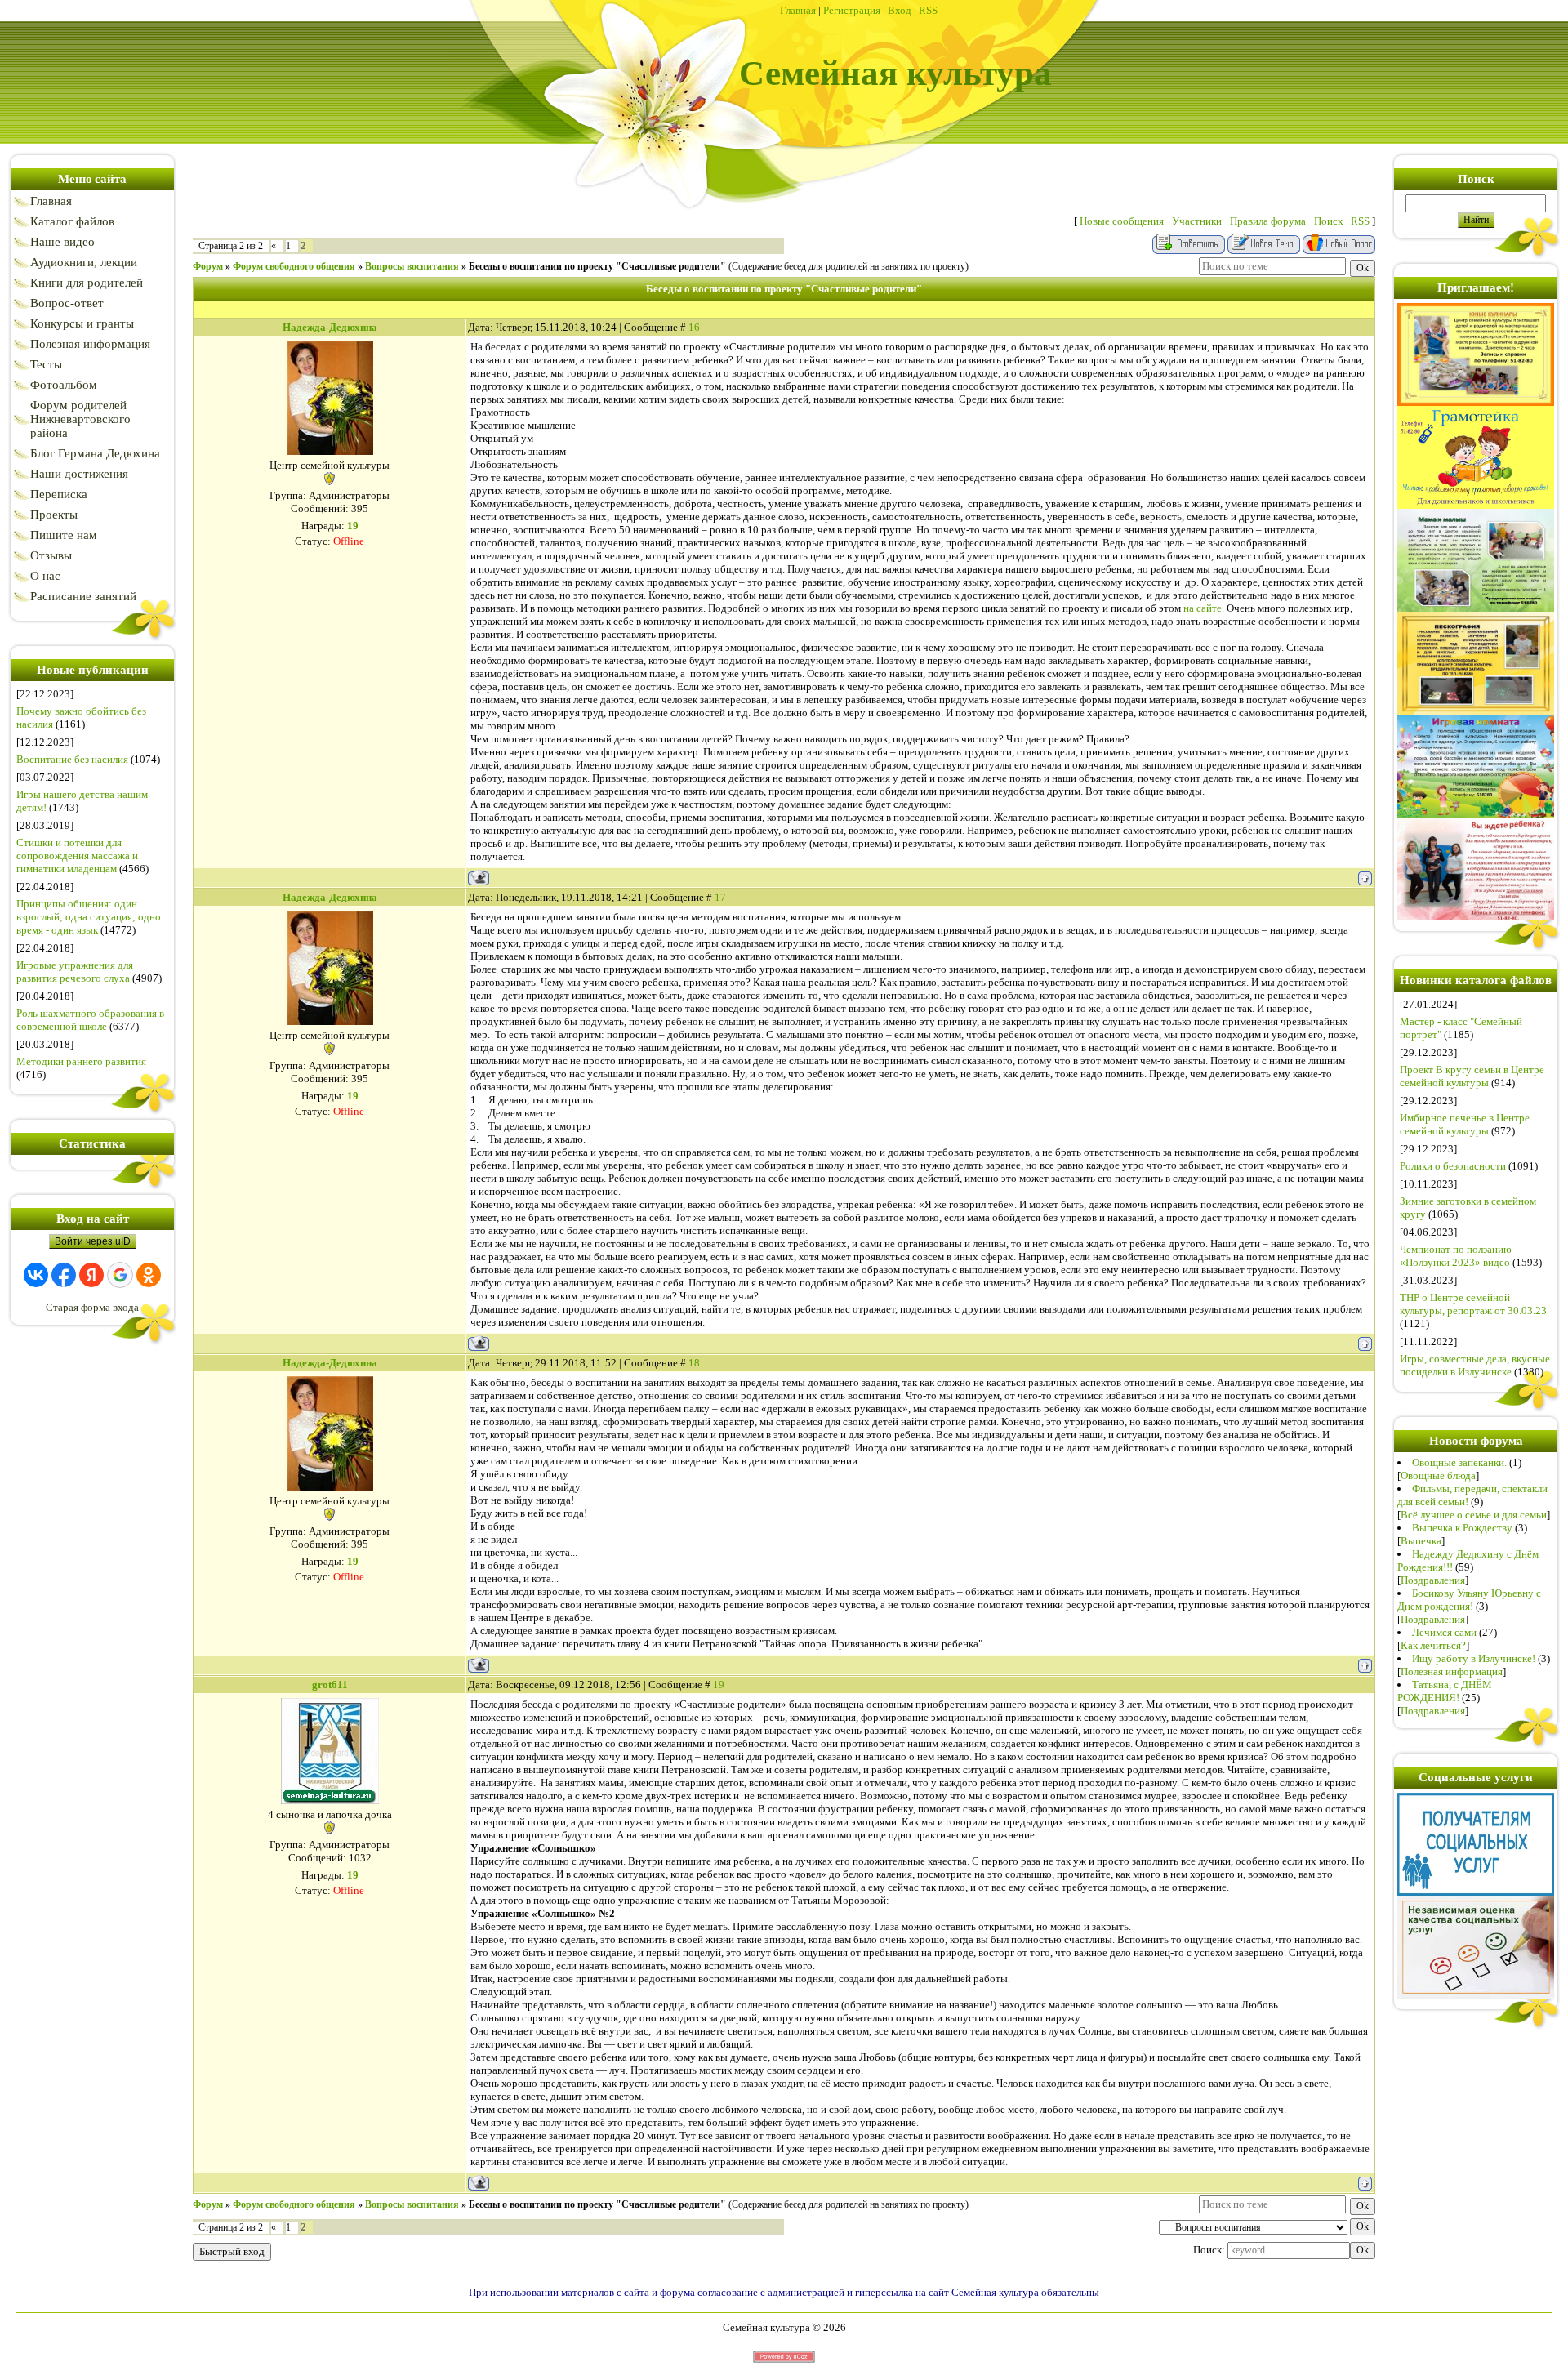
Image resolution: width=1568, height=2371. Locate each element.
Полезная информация (1452, 1671)
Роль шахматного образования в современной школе (90, 1020)
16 (694, 327)
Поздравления (1433, 1580)
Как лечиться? (1433, 1645)
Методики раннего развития (81, 1061)
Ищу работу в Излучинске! (1474, 1658)
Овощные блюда (1438, 1475)
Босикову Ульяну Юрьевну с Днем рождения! (1469, 1600)
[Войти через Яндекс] (91, 1275)
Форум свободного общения (294, 266)
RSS (928, 10)
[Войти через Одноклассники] (149, 1275)
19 (719, 1685)
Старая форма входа (92, 1307)
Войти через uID (93, 1241)
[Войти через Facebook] (64, 1275)
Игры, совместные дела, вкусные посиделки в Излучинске (1475, 1365)
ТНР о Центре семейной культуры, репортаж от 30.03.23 (1473, 1304)
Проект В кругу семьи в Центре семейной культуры (1472, 1076)
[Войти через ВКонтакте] (36, 1275)
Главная (798, 10)
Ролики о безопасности (1453, 1166)
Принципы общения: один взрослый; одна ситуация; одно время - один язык (89, 917)
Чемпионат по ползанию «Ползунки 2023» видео (1456, 1256)
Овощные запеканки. (1459, 1462)
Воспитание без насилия (72, 759)
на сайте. (1204, 608)
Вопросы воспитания (412, 266)
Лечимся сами (1444, 1632)
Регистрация (852, 10)
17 (720, 897)
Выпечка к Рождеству (1462, 1528)
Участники (1197, 221)
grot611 (330, 1685)
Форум (208, 266)
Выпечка (1421, 1541)
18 (694, 1363)
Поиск (1328, 221)
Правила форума (1268, 221)
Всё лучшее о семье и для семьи (1474, 1515)
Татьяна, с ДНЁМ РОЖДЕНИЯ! (1445, 1691)
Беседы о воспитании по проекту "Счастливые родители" (597, 266)
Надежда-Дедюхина (330, 327)
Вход (900, 10)
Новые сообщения (1122, 221)
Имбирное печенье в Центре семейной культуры (1465, 1124)
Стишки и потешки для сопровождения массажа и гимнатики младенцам (77, 856)
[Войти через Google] (120, 1275)
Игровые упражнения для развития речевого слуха (75, 972)
